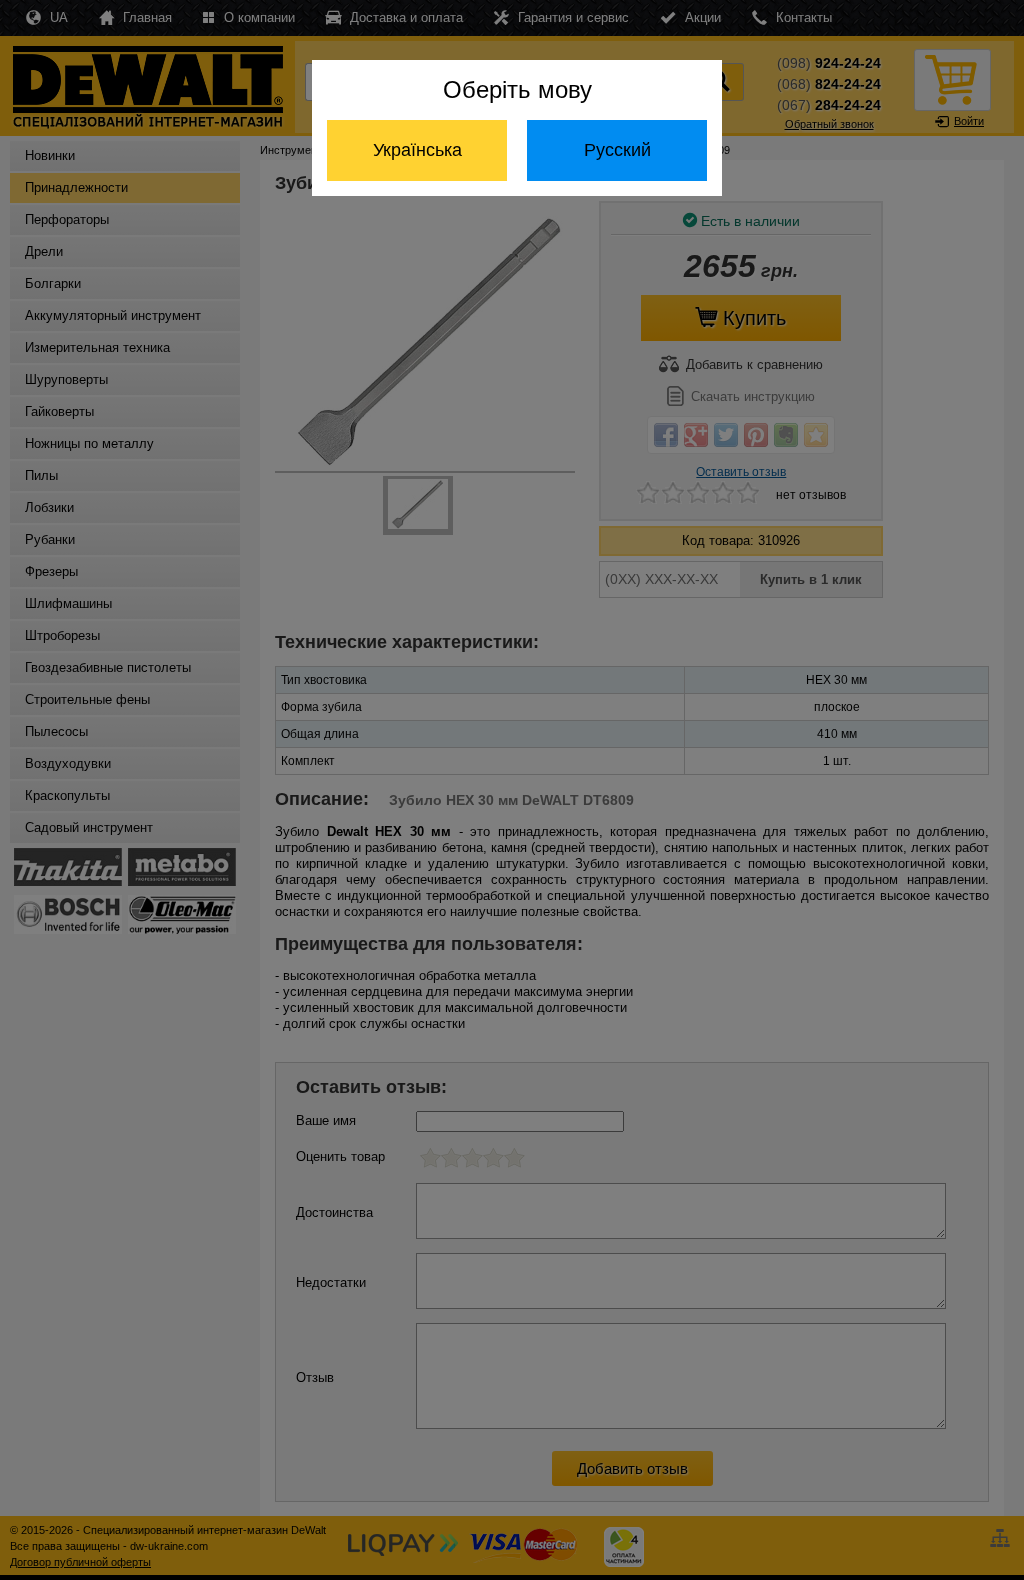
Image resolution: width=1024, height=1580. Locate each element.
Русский (617, 150)
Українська (417, 150)
